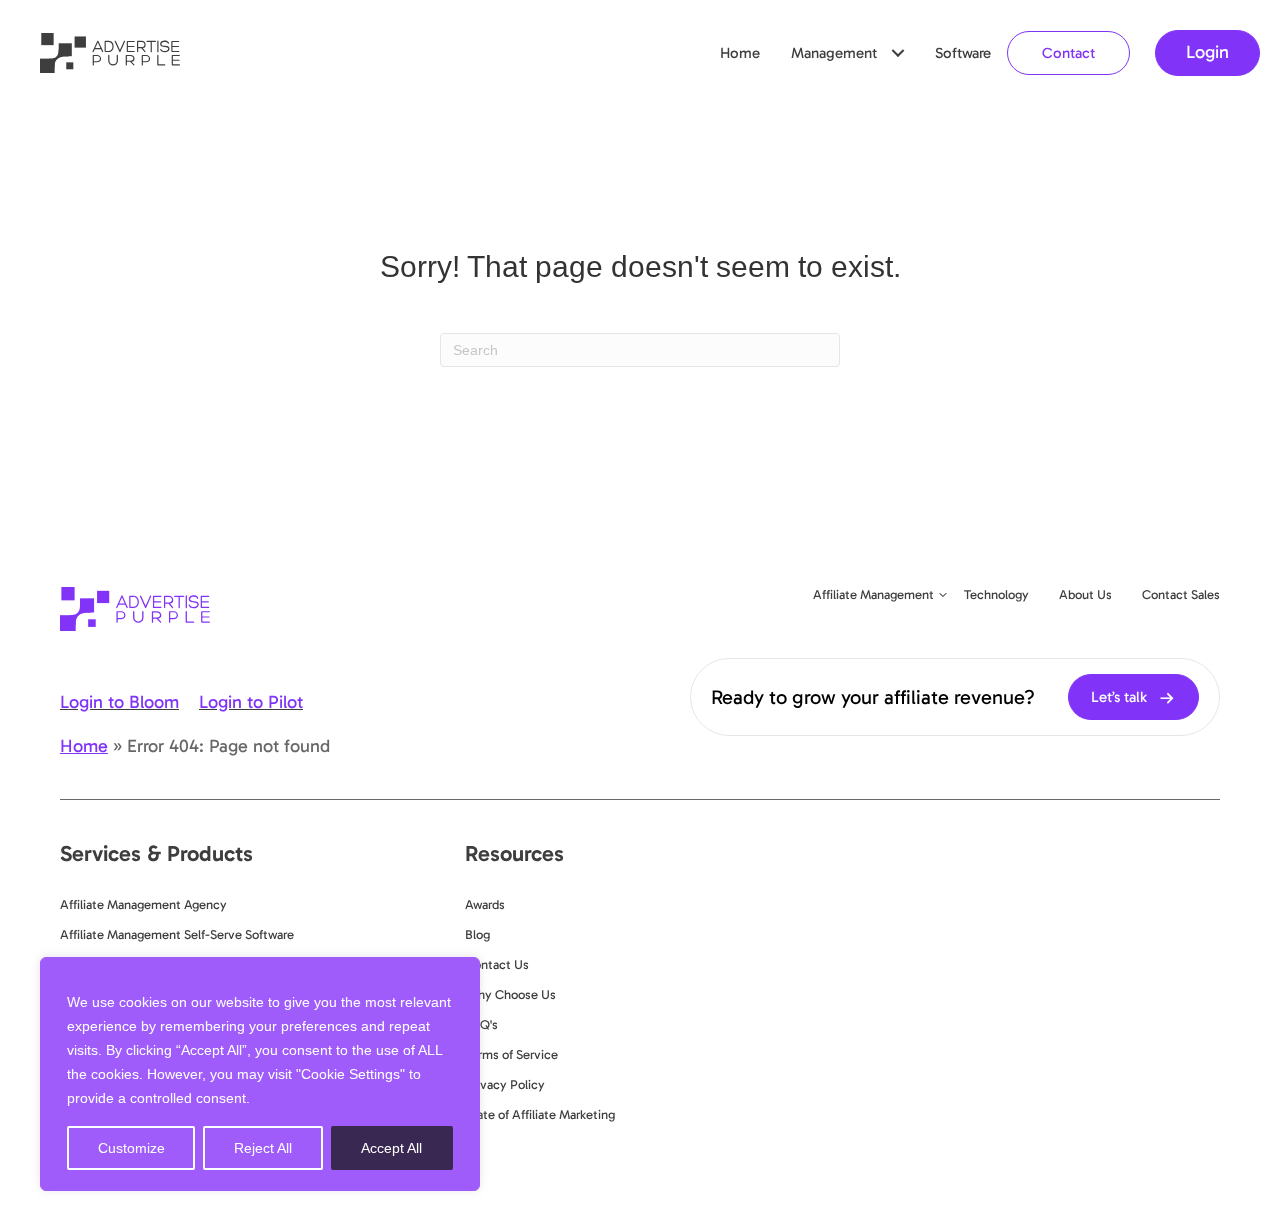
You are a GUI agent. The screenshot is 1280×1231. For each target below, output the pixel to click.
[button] (898, 53)
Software (963, 53)
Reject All (263, 1148)
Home (740, 53)
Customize (131, 1148)
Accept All (391, 1148)
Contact (1068, 53)
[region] (260, 1074)
